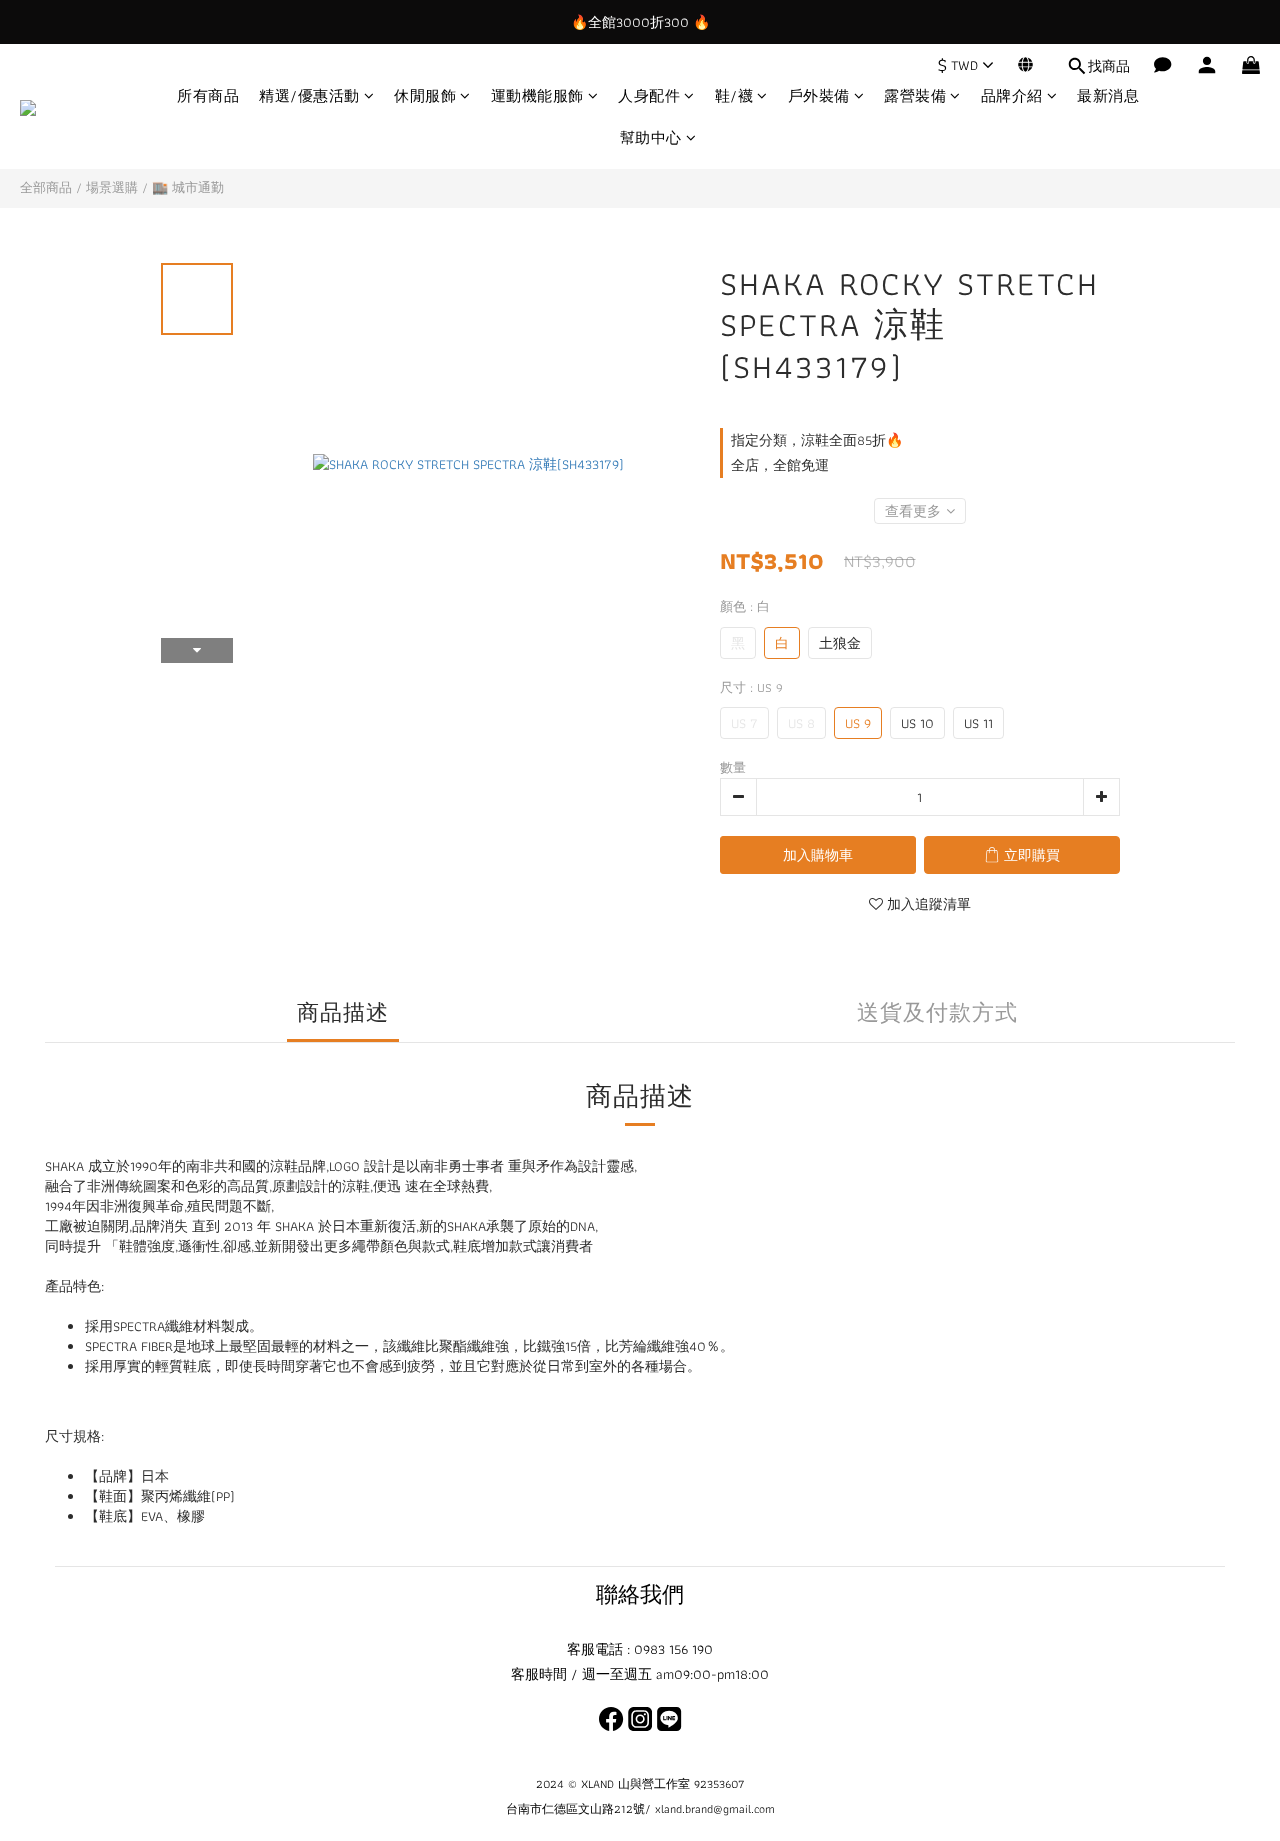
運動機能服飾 (537, 96)
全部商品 (46, 187)
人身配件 (649, 96)
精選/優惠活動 (309, 96)
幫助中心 (651, 138)
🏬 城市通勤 (188, 187)
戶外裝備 (819, 96)
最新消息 (1108, 96)
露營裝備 (915, 96)
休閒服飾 (425, 96)
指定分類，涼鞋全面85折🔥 (817, 440)
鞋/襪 (734, 96)
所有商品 (208, 96)
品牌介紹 (1012, 96)
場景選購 (112, 187)
